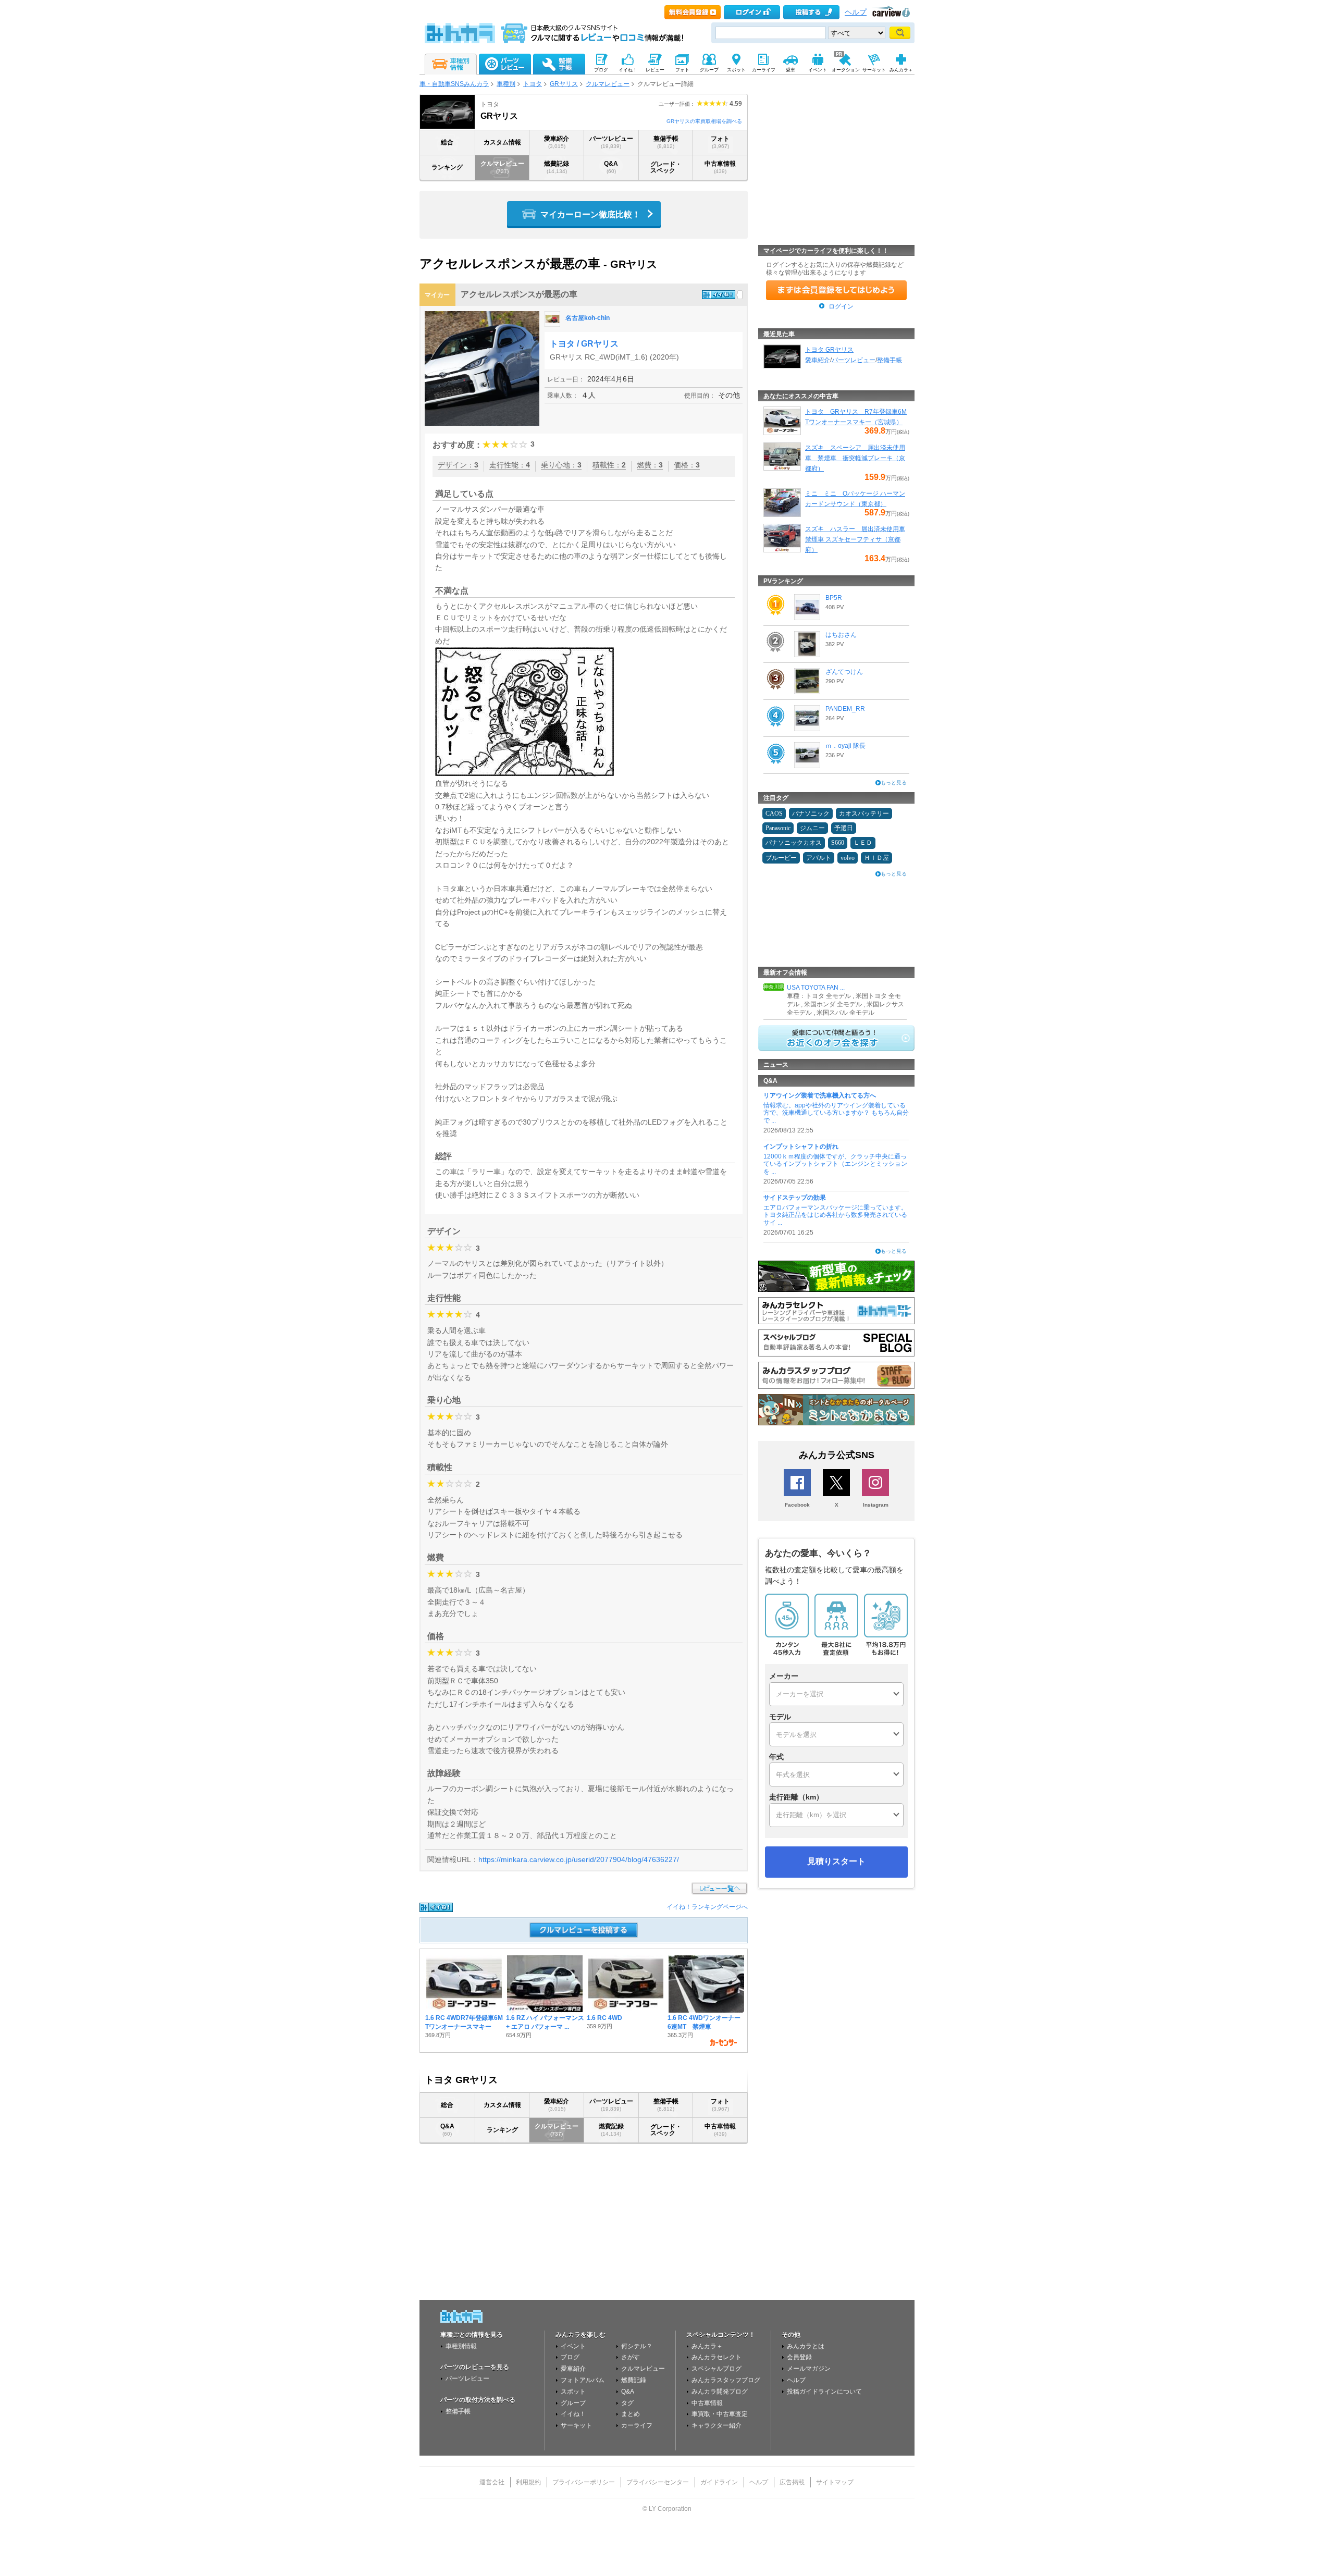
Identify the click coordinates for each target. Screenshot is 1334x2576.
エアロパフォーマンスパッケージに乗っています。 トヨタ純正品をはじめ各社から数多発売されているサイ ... (835, 1215)
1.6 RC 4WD (604, 2018)
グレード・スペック (666, 167)
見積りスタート (836, 1861)
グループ (573, 2403)
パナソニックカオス (794, 843)
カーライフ (637, 2425)
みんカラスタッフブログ (726, 2380)
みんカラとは (806, 2346)
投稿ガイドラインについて (824, 2392)
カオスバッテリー (864, 814)
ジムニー (812, 828)
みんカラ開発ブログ (720, 2392)
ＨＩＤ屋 (876, 858)
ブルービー (781, 858)
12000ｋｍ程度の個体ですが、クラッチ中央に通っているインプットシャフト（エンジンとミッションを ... (835, 1164)
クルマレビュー (608, 84)
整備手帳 (666, 142)
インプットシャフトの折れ (801, 1147)
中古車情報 (720, 167)
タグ (627, 2403)
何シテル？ (637, 2346)
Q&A (611, 167)
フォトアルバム (583, 2380)
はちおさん (841, 635)
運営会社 (492, 2482)
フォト (720, 142)
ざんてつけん (844, 672)
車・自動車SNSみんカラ (454, 84)
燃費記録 (557, 167)
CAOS (774, 814)
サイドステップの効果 (795, 1198)
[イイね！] (719, 295)
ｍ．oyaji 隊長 (845, 746)
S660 (838, 843)
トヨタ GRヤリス (829, 350)
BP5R (834, 598)
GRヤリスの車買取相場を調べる (704, 121)
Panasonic (778, 828)
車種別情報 (461, 2346)
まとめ (631, 2414)
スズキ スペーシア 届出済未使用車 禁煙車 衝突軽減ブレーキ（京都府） (855, 458)
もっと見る (894, 782)
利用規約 (528, 2482)
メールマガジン (809, 2369)
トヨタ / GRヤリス (584, 344)
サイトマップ (835, 2482)
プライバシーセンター (658, 2482)
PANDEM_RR (845, 709)
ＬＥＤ (863, 843)
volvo (848, 858)
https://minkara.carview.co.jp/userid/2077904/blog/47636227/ (579, 1859)
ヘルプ (856, 12)
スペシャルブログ (717, 2369)
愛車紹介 (557, 142)
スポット (573, 2392)
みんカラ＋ (707, 2346)
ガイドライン (719, 2482)
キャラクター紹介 (717, 2425)
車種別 (506, 84)
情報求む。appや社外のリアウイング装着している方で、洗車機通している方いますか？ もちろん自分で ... (836, 1113)
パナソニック (811, 814)
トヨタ (533, 84)
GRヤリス (564, 84)
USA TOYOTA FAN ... (816, 988)
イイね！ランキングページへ (707, 1907)
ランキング (447, 167)
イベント (573, 2346)
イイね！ (573, 2414)
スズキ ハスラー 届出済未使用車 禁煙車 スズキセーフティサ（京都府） (855, 539)
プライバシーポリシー (584, 2482)
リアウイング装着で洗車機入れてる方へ (820, 1095)
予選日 (844, 828)
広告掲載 (792, 2482)
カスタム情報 (502, 142)
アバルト (819, 858)
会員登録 (799, 2357)
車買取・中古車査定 (720, 2414)
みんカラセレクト (717, 2357)
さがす (631, 2357)
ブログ (570, 2357)
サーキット (576, 2425)
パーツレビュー (611, 142)
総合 (447, 142)
